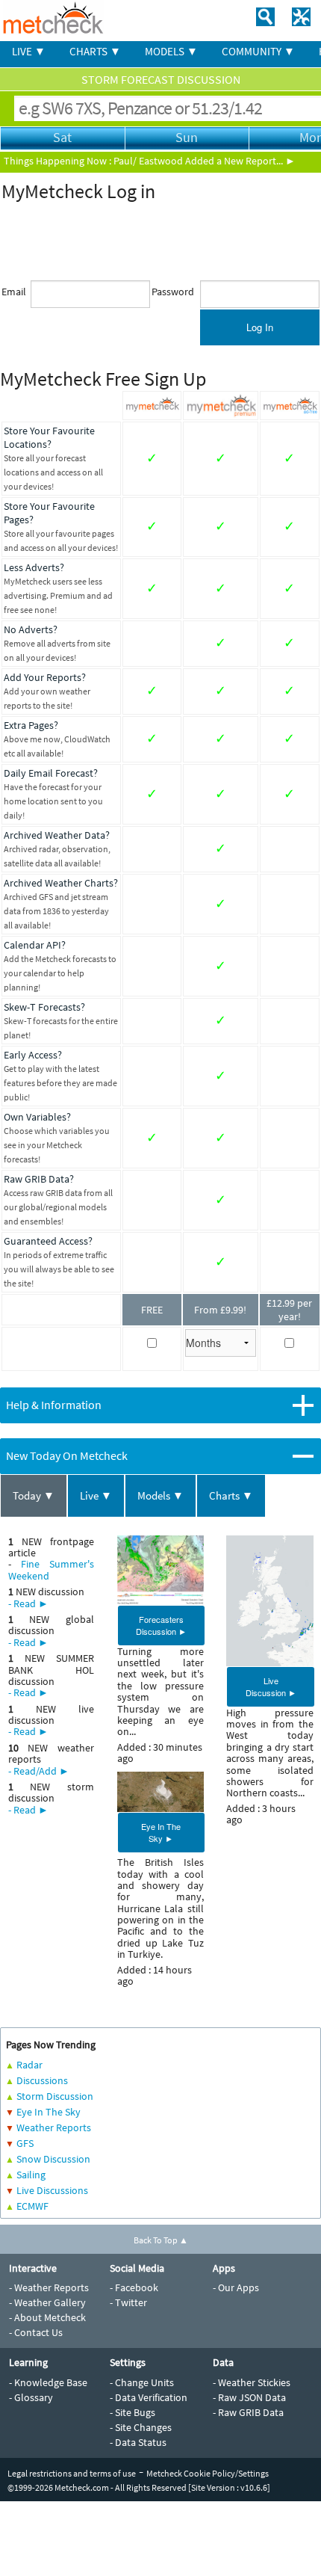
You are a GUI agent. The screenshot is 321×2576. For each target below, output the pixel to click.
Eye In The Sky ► (161, 1832)
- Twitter (128, 2302)
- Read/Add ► (39, 1771)
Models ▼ (160, 1495)
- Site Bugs (133, 2412)
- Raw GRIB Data (248, 2412)
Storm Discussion (55, 2096)
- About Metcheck (47, 2317)
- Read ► (28, 1603)
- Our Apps (236, 2287)
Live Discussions (52, 2190)
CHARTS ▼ (95, 51)
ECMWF (32, 2206)
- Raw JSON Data (249, 2397)
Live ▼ (96, 1495)
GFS (25, 2143)
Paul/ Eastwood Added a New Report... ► (205, 161)
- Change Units (142, 2382)
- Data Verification (149, 2397)
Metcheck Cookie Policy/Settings (208, 2473)
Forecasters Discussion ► (161, 1625)
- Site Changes (141, 2427)
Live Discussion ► (271, 1686)
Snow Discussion (53, 2159)
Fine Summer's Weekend (51, 1569)
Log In (260, 327)
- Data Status (138, 2442)
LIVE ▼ (29, 51)
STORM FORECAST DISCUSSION (161, 79)
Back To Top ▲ (161, 2240)
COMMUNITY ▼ (258, 51)
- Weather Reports (49, 2287)
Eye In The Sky (49, 2112)
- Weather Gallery (47, 2302)
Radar (29, 2065)
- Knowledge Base (48, 2382)
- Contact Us (36, 2332)
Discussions (42, 2080)
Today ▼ (34, 1495)
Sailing (31, 2175)
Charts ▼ (231, 1495)
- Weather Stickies (252, 2382)
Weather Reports (54, 2127)
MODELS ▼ (171, 51)
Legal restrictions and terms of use (72, 2473)
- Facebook (134, 2287)
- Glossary (31, 2397)
